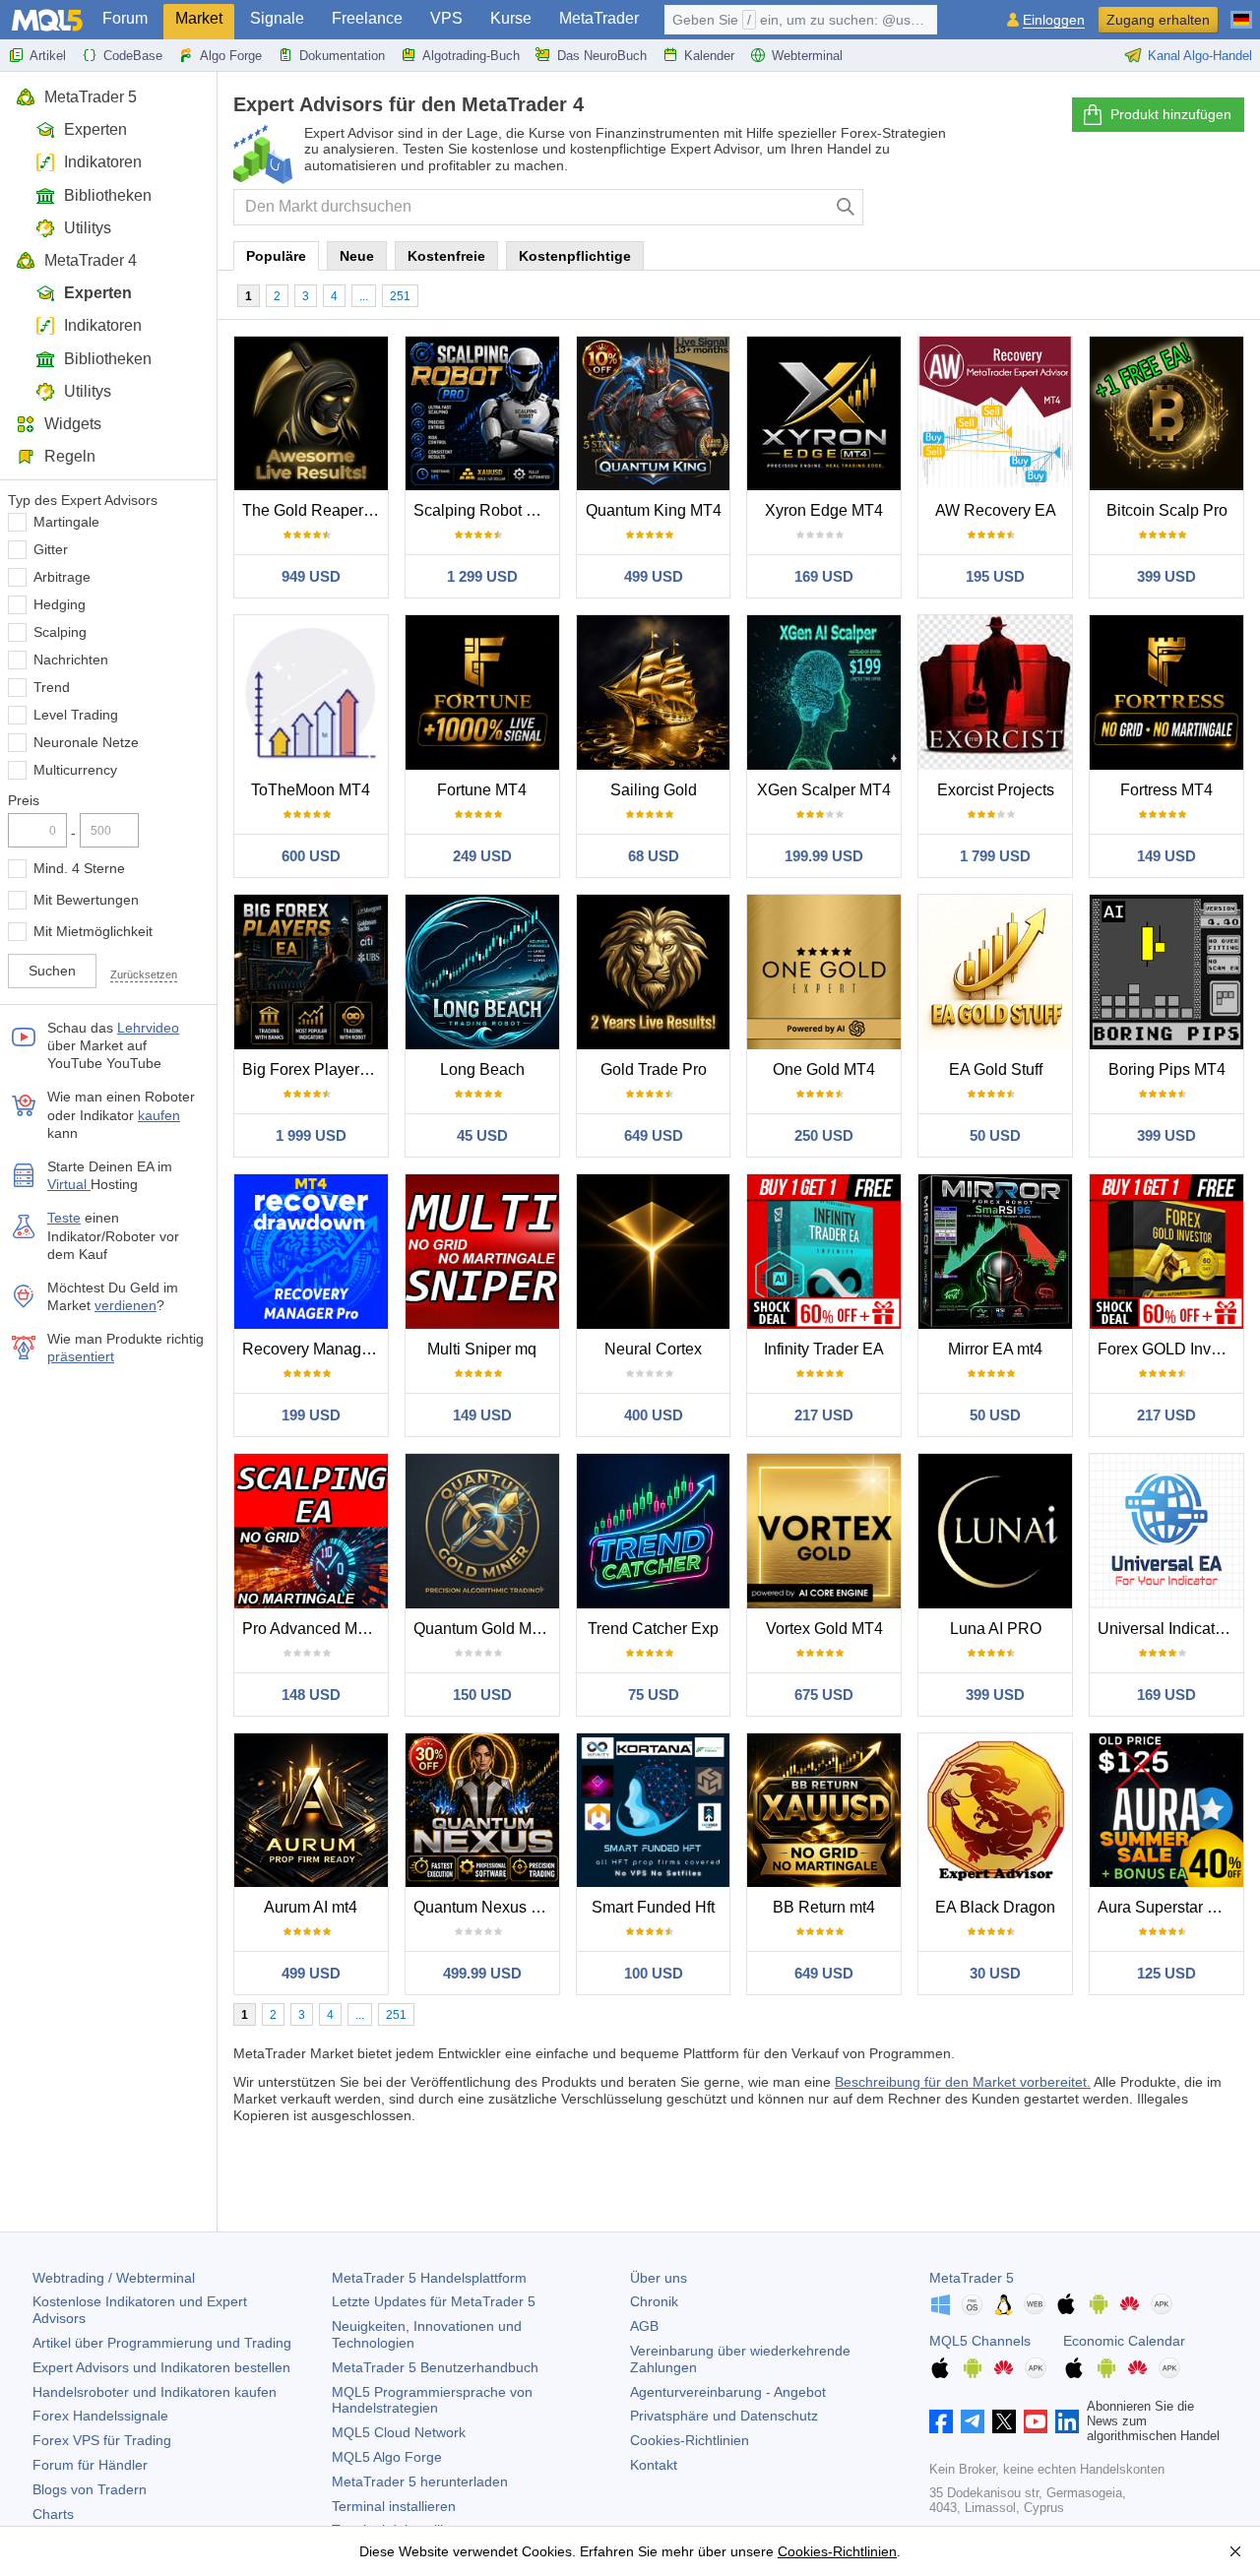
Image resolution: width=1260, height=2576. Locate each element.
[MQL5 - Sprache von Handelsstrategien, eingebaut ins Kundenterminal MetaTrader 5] (47, 20)
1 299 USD (482, 576)
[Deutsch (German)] (1241, 12)
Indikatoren (103, 162)
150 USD (482, 1695)
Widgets (73, 424)
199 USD (311, 1415)
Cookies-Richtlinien (690, 2440)
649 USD (654, 1135)
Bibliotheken (108, 195)
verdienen (126, 1305)
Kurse (511, 18)
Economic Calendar (1124, 2341)
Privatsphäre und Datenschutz (724, 2416)
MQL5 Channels (980, 2341)
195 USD (995, 576)
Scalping (60, 632)
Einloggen (1054, 20)
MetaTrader (599, 18)
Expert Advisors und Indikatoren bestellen (161, 2367)
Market (199, 18)
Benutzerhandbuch (435, 2367)
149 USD (1166, 856)
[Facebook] (941, 2421)
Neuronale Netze (86, 742)
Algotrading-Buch (471, 56)
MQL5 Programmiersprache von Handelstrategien (432, 2400)
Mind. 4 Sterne (79, 868)
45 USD (482, 1135)
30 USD (995, 1973)
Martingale (66, 522)
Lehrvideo (148, 1028)
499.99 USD (482, 1973)
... (364, 296)
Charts (53, 2514)
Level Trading (76, 715)
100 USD (654, 1973)
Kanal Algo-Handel (1200, 56)
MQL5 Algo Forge (387, 2457)
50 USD (995, 1135)
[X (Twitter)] (1004, 2421)
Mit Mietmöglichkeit (93, 931)
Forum (125, 18)
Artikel (48, 56)
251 (400, 296)
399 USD (1166, 576)
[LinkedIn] (1067, 2421)
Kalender (709, 56)
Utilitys (88, 228)
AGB (644, 2326)
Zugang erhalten (1158, 20)
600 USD (311, 856)
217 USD (824, 1415)
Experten (95, 129)
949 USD (311, 576)
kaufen (159, 1115)
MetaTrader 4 (91, 260)
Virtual (69, 1184)
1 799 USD (995, 856)
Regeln (70, 456)
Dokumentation (342, 56)
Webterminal (807, 56)
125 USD (1166, 1973)
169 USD (824, 576)
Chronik (654, 2301)
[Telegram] (973, 2421)
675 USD (824, 1695)
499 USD (654, 576)
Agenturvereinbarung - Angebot (728, 2392)
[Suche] (846, 207)
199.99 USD (824, 856)
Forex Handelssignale (100, 2416)
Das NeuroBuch (602, 56)
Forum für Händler (90, 2465)
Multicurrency (75, 770)
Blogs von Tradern (90, 2489)
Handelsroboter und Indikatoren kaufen (155, 2392)
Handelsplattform (429, 2278)
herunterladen (420, 2482)
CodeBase (133, 56)
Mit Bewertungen (86, 900)
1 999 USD (311, 1135)
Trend (52, 687)
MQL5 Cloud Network (399, 2432)
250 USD (824, 1135)
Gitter (51, 549)
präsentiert (81, 1356)
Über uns (659, 2278)
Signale (277, 18)
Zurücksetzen (144, 974)
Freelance (367, 18)
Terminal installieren (394, 2506)
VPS (446, 18)
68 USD (654, 856)
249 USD (482, 856)
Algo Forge (231, 56)
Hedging (60, 604)
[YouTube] (1036, 2421)
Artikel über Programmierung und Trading (162, 2343)
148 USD (311, 1695)
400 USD (654, 1415)
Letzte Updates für (434, 2301)
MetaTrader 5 (91, 97)
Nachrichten (71, 660)
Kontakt (654, 2465)
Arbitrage (62, 577)
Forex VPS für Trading (102, 2440)
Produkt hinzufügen (1171, 114)
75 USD (654, 1695)
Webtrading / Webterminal (114, 2278)
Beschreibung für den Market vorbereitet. (963, 2082)
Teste (64, 1218)
